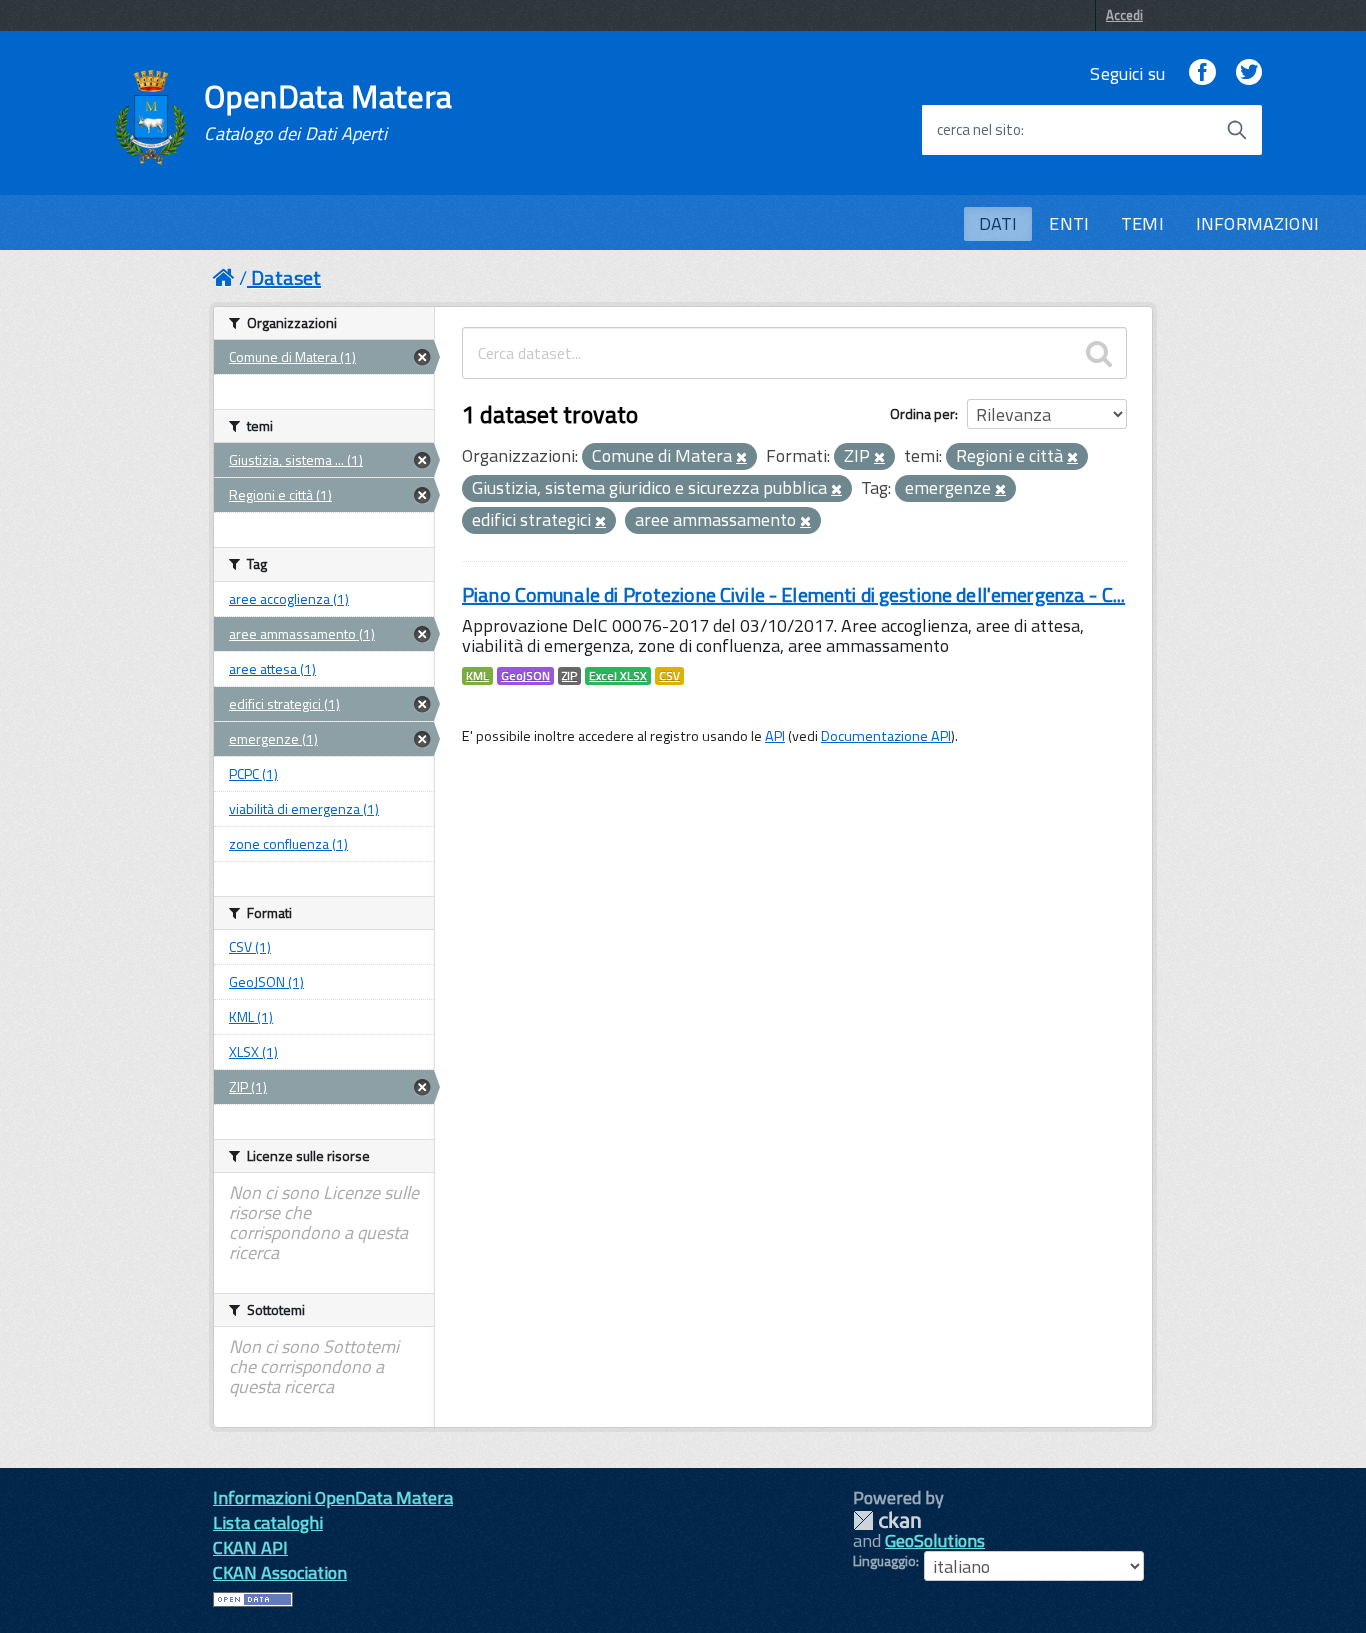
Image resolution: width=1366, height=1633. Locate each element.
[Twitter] (1249, 73)
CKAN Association (280, 1572)
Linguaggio (884, 1561)
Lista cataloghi (268, 1522)
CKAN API (250, 1547)
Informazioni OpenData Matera (333, 1497)
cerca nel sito (979, 130)
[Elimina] (741, 458)
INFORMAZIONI (1257, 223)
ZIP (569, 676)
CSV (669, 676)
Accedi (1124, 15)
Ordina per (922, 413)
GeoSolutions (935, 1540)
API (775, 736)
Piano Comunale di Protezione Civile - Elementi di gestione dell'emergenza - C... (793, 594)
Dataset (286, 277)
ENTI (1069, 223)
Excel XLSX (618, 676)
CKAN (887, 1520)
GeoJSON (525, 676)
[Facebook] (1202, 73)
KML (477, 676)
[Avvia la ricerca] (1237, 130)
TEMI (1142, 223)
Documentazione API (886, 736)
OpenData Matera (328, 112)
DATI (998, 223)
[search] (1099, 353)
